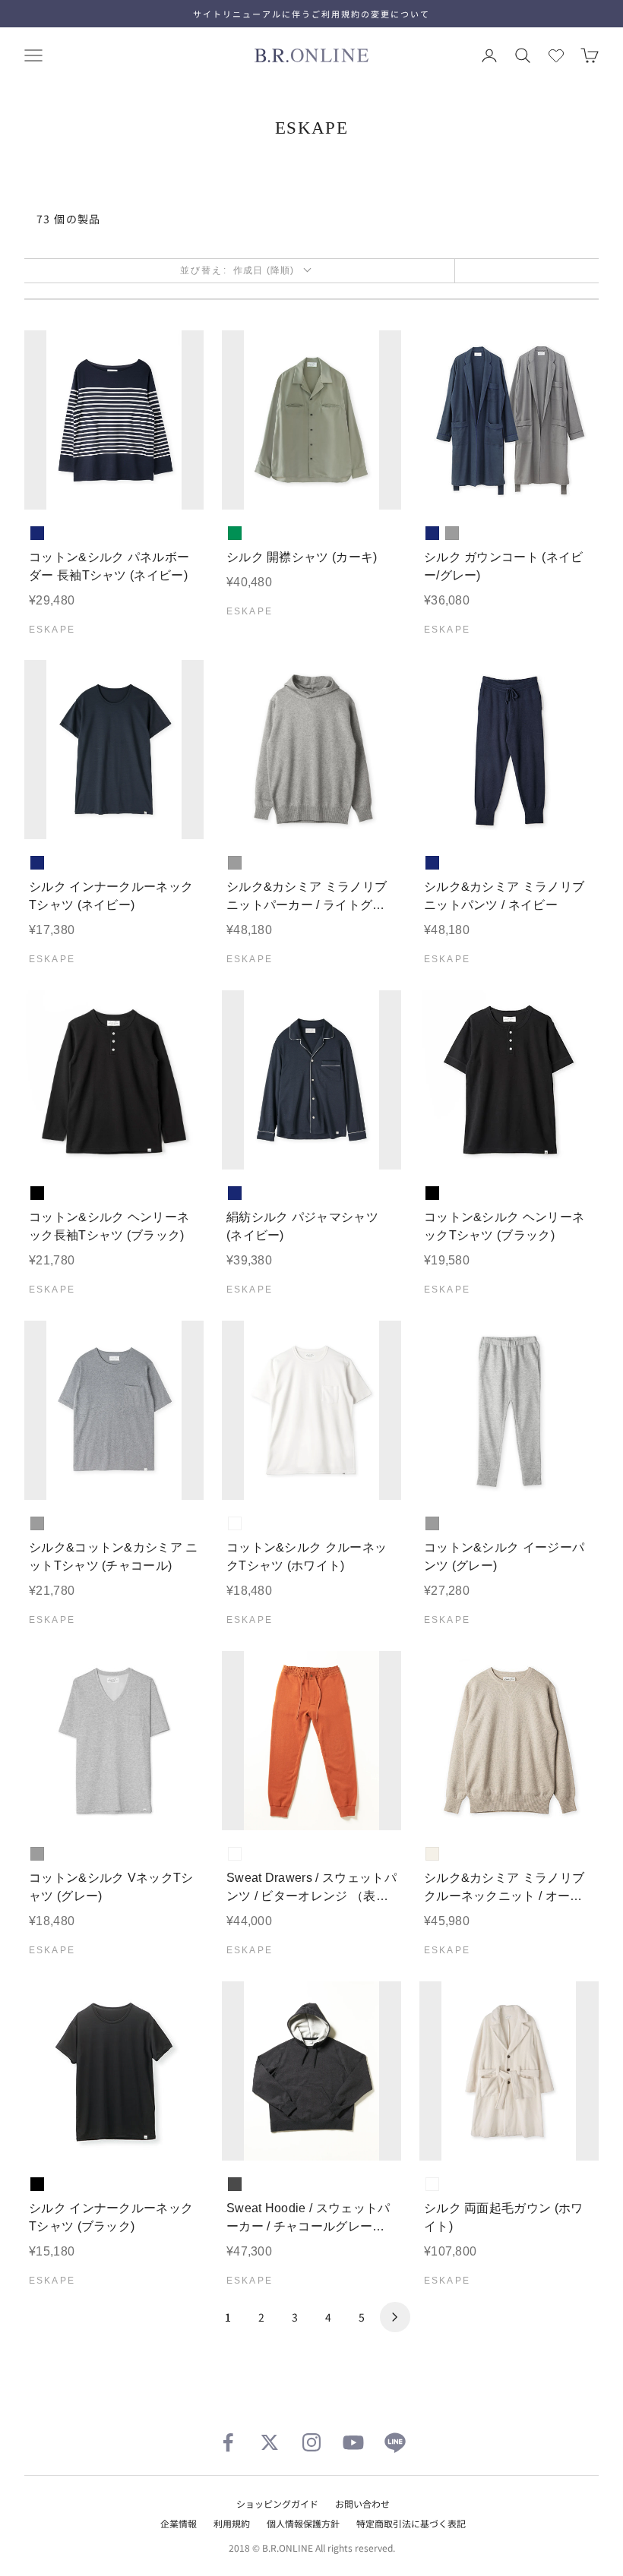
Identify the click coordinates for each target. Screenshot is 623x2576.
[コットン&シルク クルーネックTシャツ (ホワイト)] (311, 1410)
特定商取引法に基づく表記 (411, 2523)
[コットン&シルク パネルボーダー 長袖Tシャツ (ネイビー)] (114, 420)
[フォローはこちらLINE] (395, 2442)
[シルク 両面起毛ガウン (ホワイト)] (509, 2071)
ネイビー (37, 533)
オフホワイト (432, 1854)
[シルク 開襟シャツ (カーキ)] (311, 420)
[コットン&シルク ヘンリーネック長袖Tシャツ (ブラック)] (114, 1080)
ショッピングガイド (277, 2503)
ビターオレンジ (235, 1854)
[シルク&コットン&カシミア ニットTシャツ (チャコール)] (114, 1410)
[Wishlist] (556, 55)
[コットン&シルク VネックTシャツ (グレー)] (114, 1741)
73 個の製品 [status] (69, 219)
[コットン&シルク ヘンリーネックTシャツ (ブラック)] (509, 1080)
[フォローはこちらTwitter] (270, 2442)
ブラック (37, 1193)
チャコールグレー (235, 2184)
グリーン (235, 533)
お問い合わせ (362, 2503)
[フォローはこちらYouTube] (353, 2442)
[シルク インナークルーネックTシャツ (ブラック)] (114, 2071)
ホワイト (235, 1523)
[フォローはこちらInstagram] (311, 2442)
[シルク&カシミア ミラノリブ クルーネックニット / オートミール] (509, 1741)
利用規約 (232, 2523)
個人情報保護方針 (303, 2523)
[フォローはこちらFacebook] (228, 2442)
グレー (452, 533)
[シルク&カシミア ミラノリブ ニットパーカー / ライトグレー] (311, 750)
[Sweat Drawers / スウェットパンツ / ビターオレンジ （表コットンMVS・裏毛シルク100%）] (311, 1741)
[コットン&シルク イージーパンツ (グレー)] (509, 1410)
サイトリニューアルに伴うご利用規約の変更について (311, 14)
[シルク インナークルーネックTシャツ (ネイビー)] (114, 750)
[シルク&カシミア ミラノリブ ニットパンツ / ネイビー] (509, 750)
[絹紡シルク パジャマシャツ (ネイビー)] (311, 1080)
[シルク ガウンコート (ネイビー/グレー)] (509, 420)
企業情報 (179, 2523)
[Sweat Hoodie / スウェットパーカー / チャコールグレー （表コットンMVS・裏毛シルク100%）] (311, 2071)
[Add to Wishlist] (179, 486)
